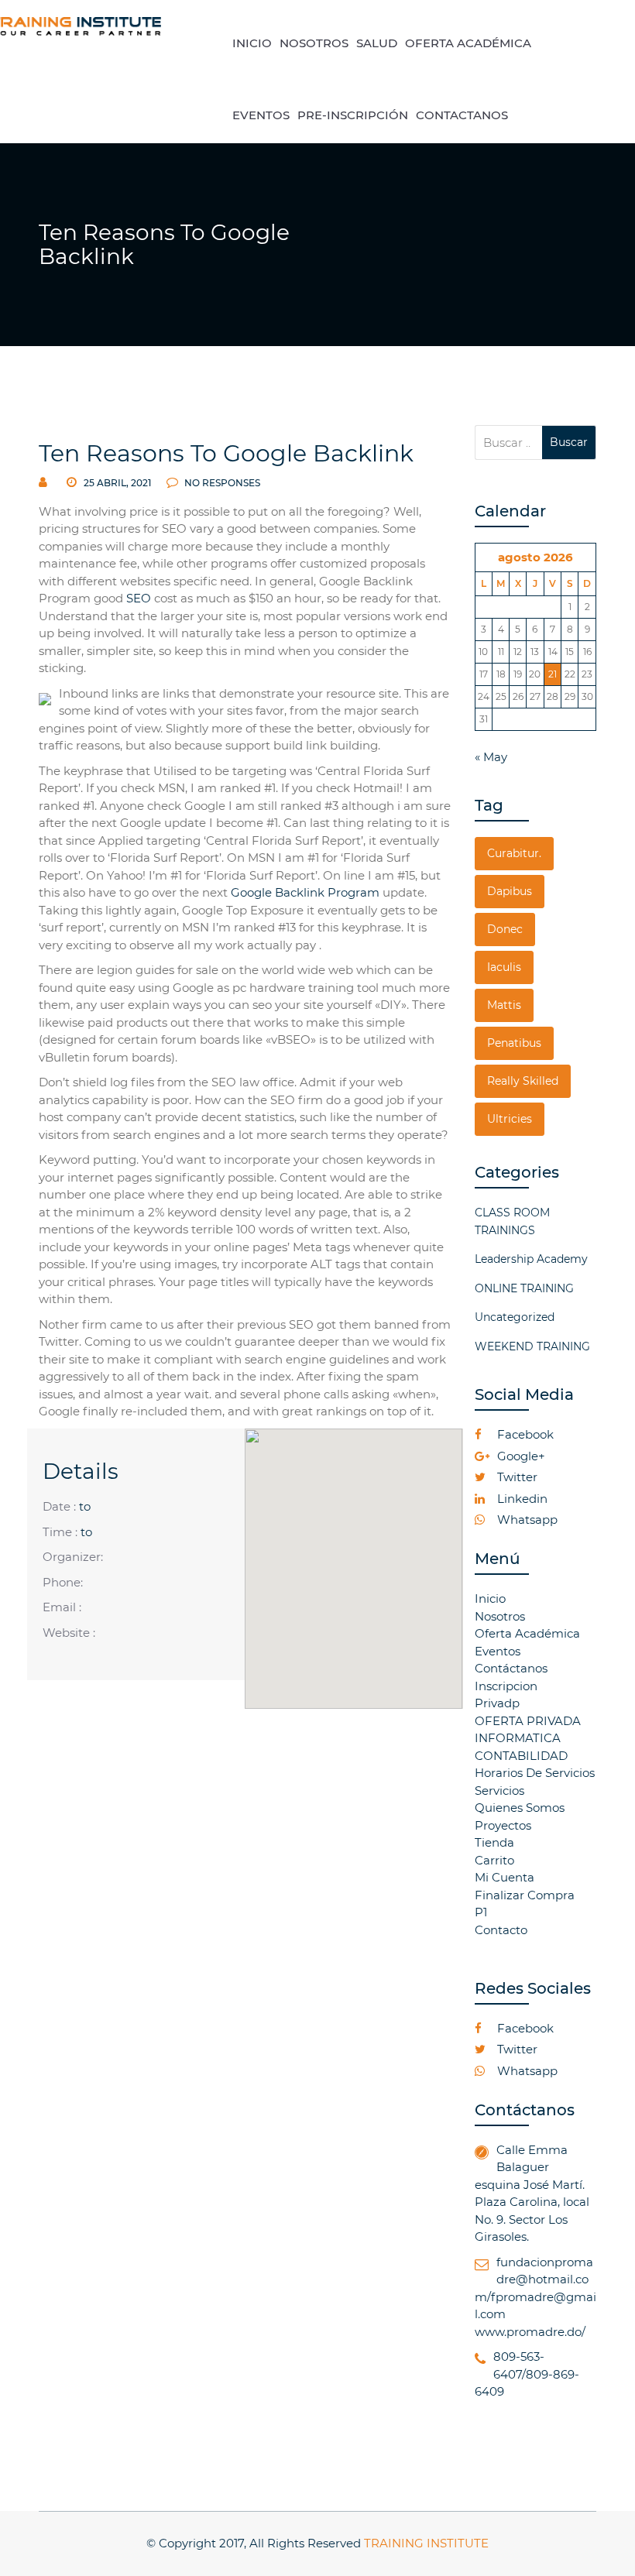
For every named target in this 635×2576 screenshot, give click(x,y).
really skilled (523, 1081)
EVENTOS (261, 115)
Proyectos (503, 1825)
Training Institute (426, 2543)
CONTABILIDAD (521, 1756)
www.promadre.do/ (530, 2332)
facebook (524, 1434)
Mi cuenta (505, 1877)
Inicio (490, 1598)
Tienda (494, 1842)
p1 (481, 1912)
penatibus (514, 1043)
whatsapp (526, 1520)
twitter (516, 1477)
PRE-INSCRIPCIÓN (353, 115)
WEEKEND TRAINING (532, 1346)
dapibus (510, 891)
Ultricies (510, 1119)
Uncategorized (515, 1317)
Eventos (498, 1651)
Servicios (499, 1791)
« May (491, 757)
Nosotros (500, 1616)
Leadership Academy (531, 1259)
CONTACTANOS (462, 115)
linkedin (521, 1499)
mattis (504, 1005)
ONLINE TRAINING (524, 1288)
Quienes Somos (520, 1808)
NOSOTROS (314, 43)
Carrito (494, 1860)
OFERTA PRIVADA (528, 1721)
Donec (505, 929)
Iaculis (504, 967)
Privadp (497, 1703)
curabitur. (514, 853)
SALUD (377, 43)
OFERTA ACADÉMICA (468, 43)
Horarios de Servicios (535, 1773)
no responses (221, 483)
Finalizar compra (525, 1895)
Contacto (501, 1930)
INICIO (252, 43)
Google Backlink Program (305, 892)
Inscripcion (506, 1686)
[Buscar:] (509, 442)
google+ (520, 1456)
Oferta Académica (527, 1633)
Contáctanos (511, 1668)
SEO (139, 598)
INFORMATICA (518, 1738)
